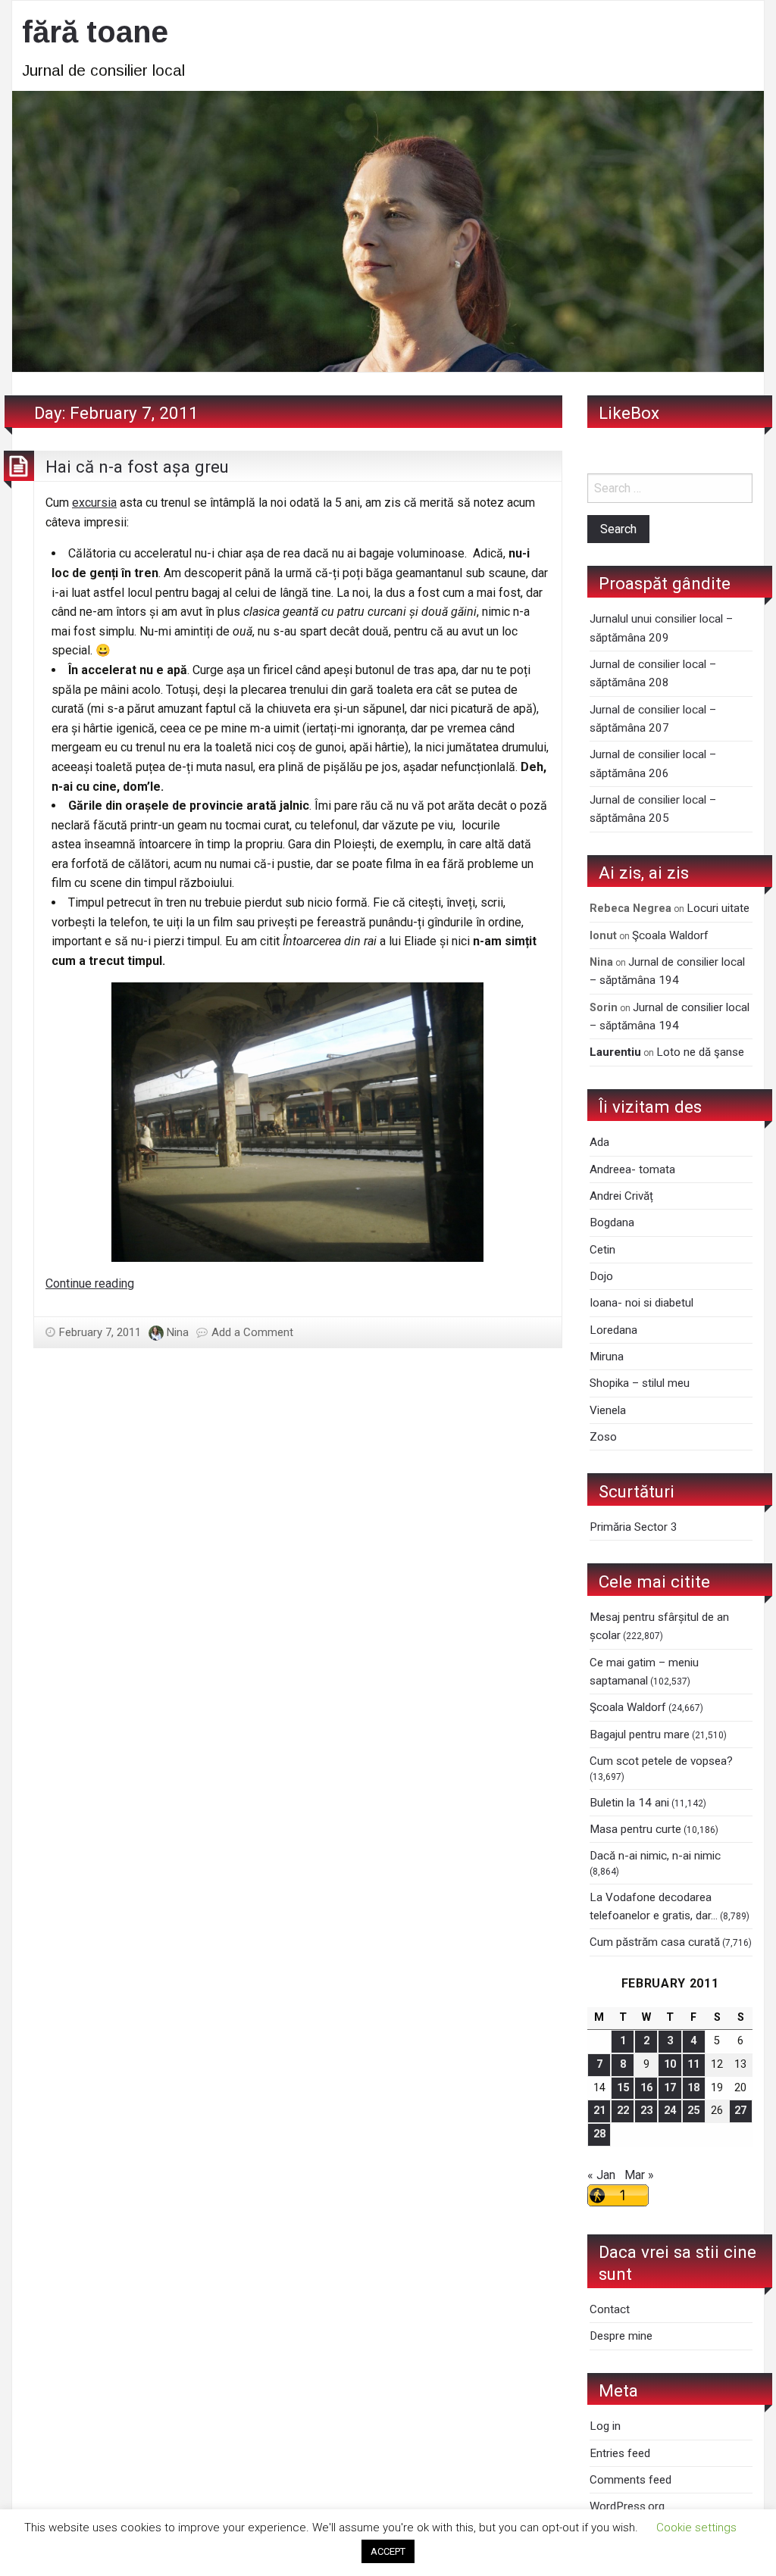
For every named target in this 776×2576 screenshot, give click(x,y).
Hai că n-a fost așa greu (137, 467)
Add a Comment (252, 1332)
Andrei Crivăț (621, 1196)
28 (599, 2134)
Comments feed (630, 2480)
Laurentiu (615, 1052)
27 (740, 2111)
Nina (178, 1332)
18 (693, 2088)
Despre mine (621, 2336)
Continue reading (90, 1283)
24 (670, 2111)
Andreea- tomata (632, 1169)
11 (693, 2064)
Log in (605, 2426)
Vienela (608, 1410)
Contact (610, 2309)
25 (693, 2111)
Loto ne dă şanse (700, 1052)
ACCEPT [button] (388, 2551)
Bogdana (612, 1222)
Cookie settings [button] (696, 2528)
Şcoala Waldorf (670, 935)
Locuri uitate (718, 908)
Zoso (603, 1437)
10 (670, 2064)
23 (646, 2111)
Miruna (607, 1357)
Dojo (601, 1276)
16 (646, 2088)
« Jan (601, 2175)
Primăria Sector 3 (634, 1527)
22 (623, 2111)
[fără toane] (388, 230)
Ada (599, 1142)
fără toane (95, 32)
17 (670, 2088)
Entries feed (620, 2453)
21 (599, 2111)
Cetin (602, 1250)
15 (623, 2088)
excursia (94, 503)
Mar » (639, 2175)
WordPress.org (627, 2506)
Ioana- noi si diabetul (641, 1303)
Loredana (613, 1330)
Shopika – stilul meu (640, 1383)
